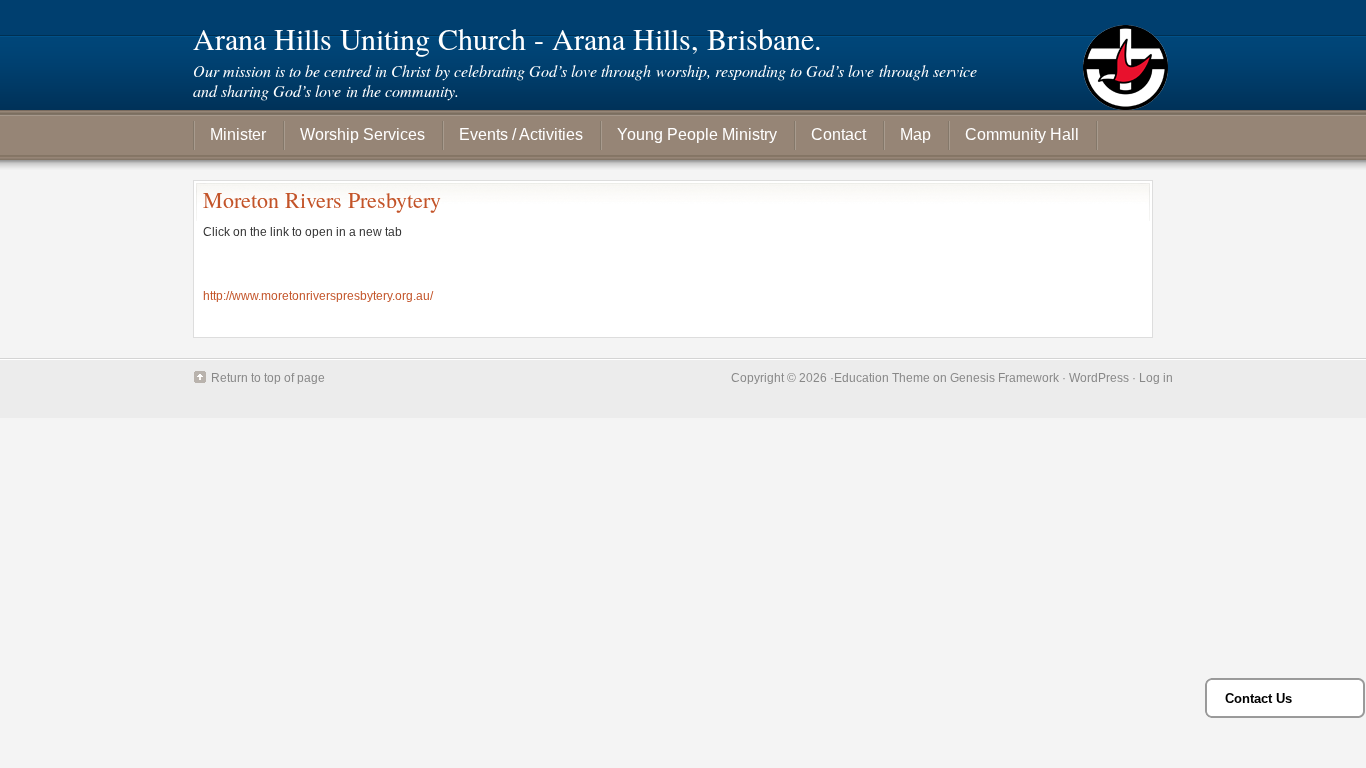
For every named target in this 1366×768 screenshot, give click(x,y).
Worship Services (362, 134)
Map (915, 134)
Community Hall (1022, 134)
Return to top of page (268, 378)
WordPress (1099, 378)
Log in (1156, 378)
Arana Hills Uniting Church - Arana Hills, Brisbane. (507, 38)
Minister (238, 134)
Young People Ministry (697, 134)
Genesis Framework (1004, 378)
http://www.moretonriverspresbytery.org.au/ (318, 296)
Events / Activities (521, 134)
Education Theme (882, 378)
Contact (838, 134)
